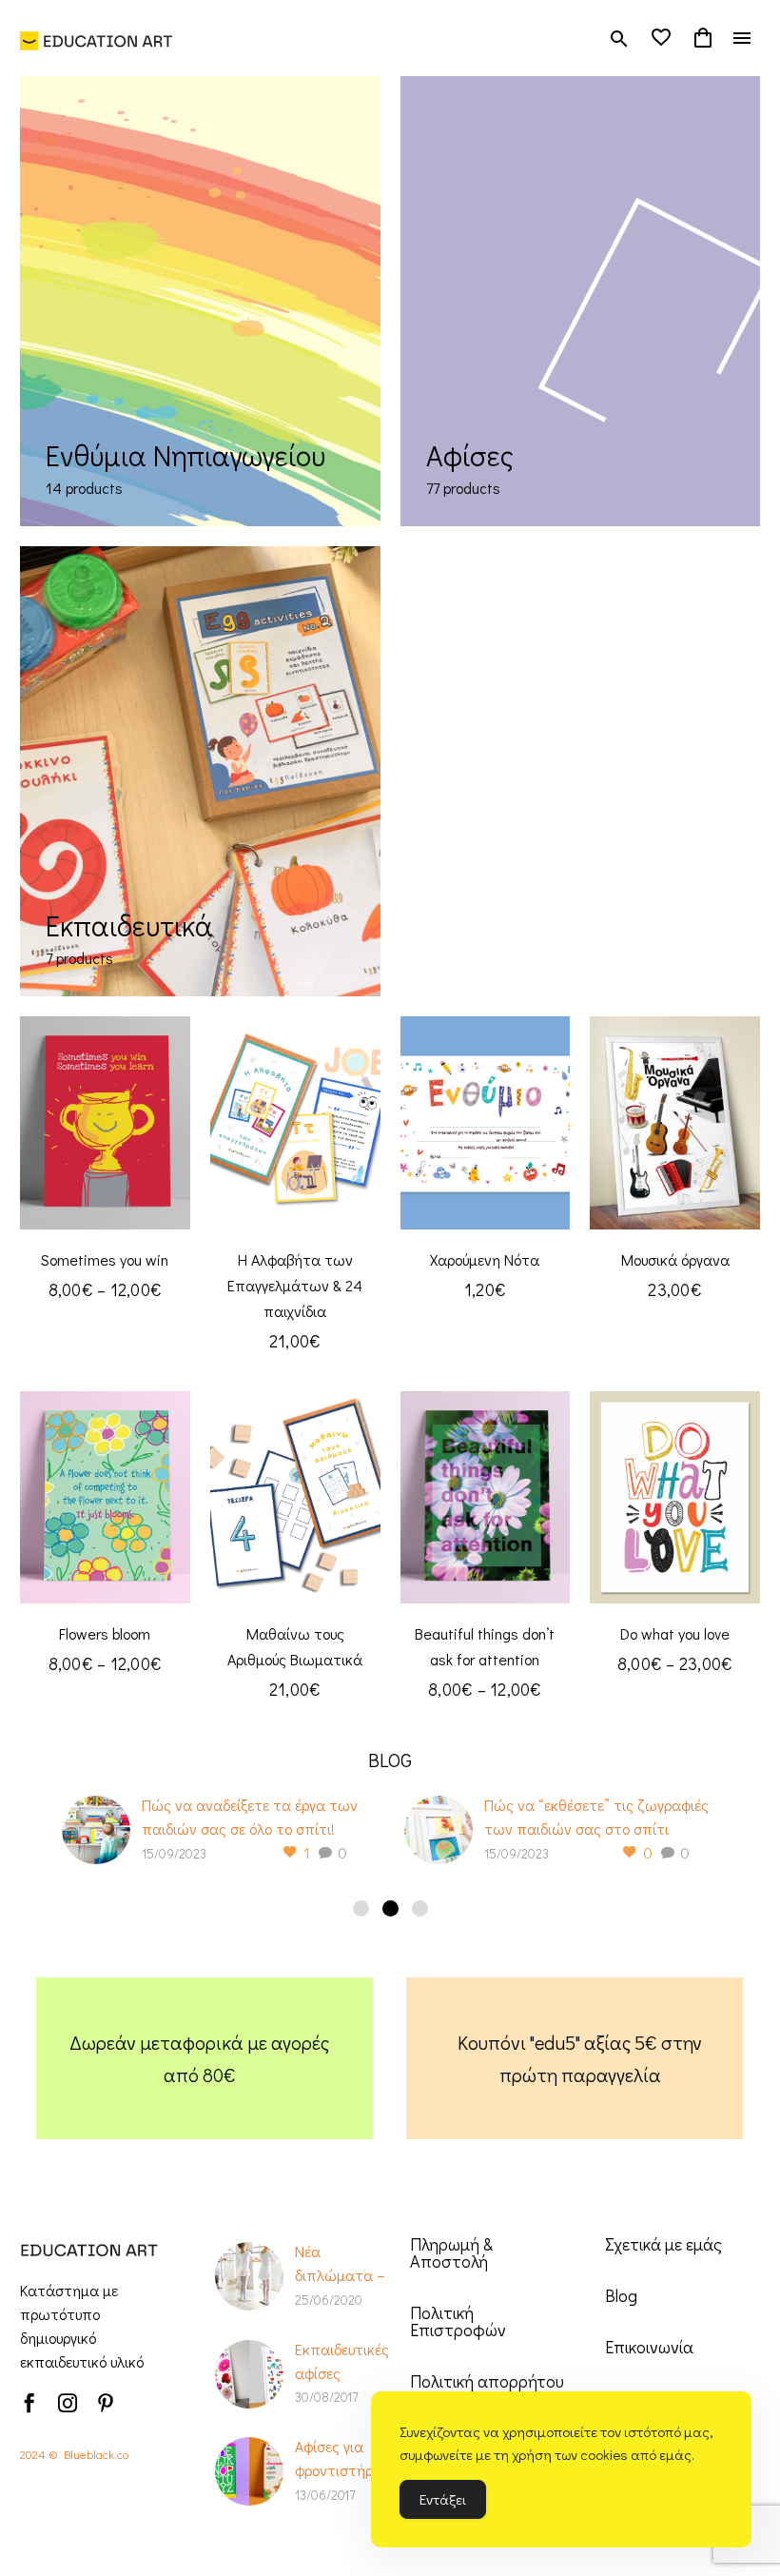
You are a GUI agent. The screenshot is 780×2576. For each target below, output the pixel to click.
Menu (742, 38)
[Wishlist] (661, 38)
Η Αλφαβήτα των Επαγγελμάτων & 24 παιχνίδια (295, 1285)
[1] (361, 1908)
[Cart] (703, 38)
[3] (420, 1908)
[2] (390, 1908)
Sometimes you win (105, 1259)
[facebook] (29, 2403)
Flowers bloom (105, 1633)
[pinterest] (106, 2403)
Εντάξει (443, 2499)
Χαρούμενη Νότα (485, 1259)
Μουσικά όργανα (675, 1259)
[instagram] (68, 2403)
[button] (619, 39)
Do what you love (675, 1633)
